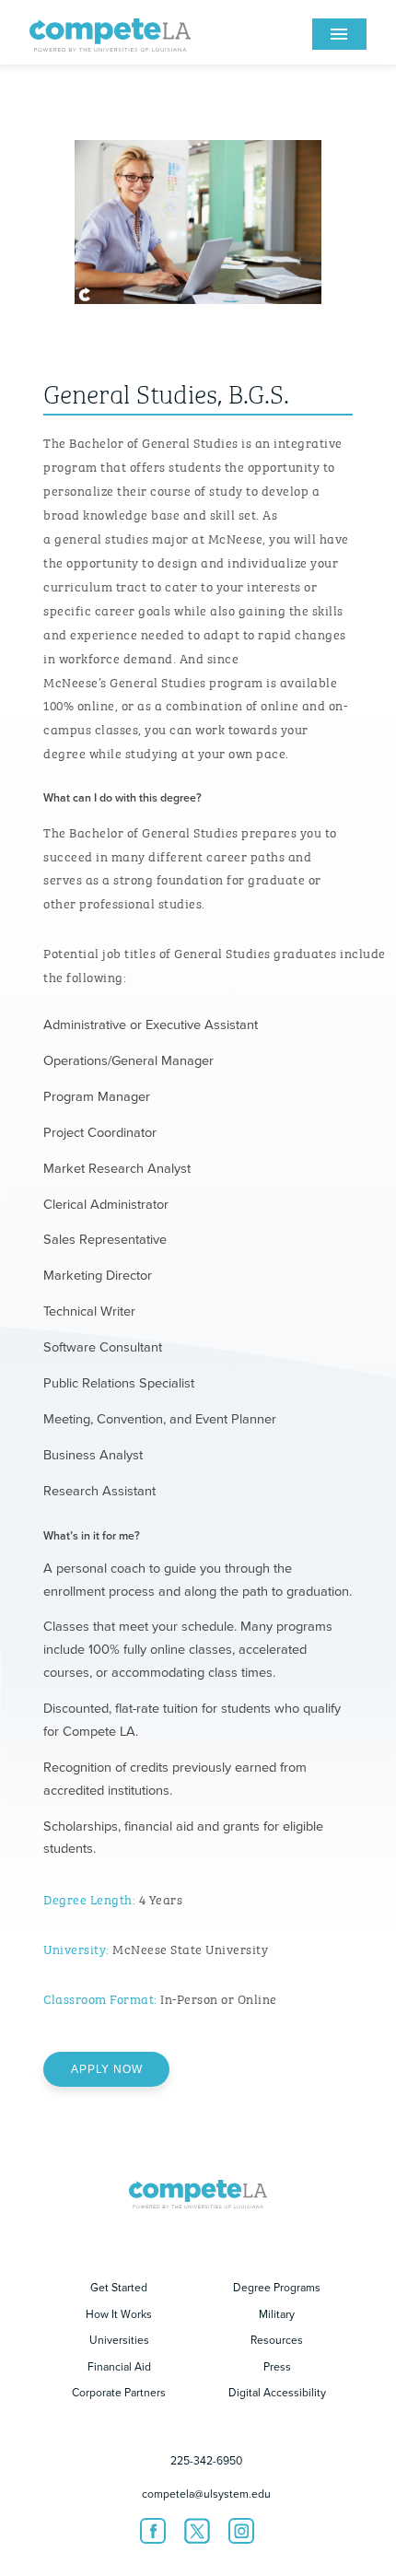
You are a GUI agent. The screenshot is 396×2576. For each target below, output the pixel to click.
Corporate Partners (119, 2393)
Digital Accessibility (277, 2393)
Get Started (119, 2288)
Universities (119, 2340)
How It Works (119, 2314)
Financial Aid (119, 2367)
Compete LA (110, 32)
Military (277, 2314)
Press (277, 2367)
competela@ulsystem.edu (206, 2494)
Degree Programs (277, 2288)
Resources (277, 2340)
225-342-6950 (206, 2461)
